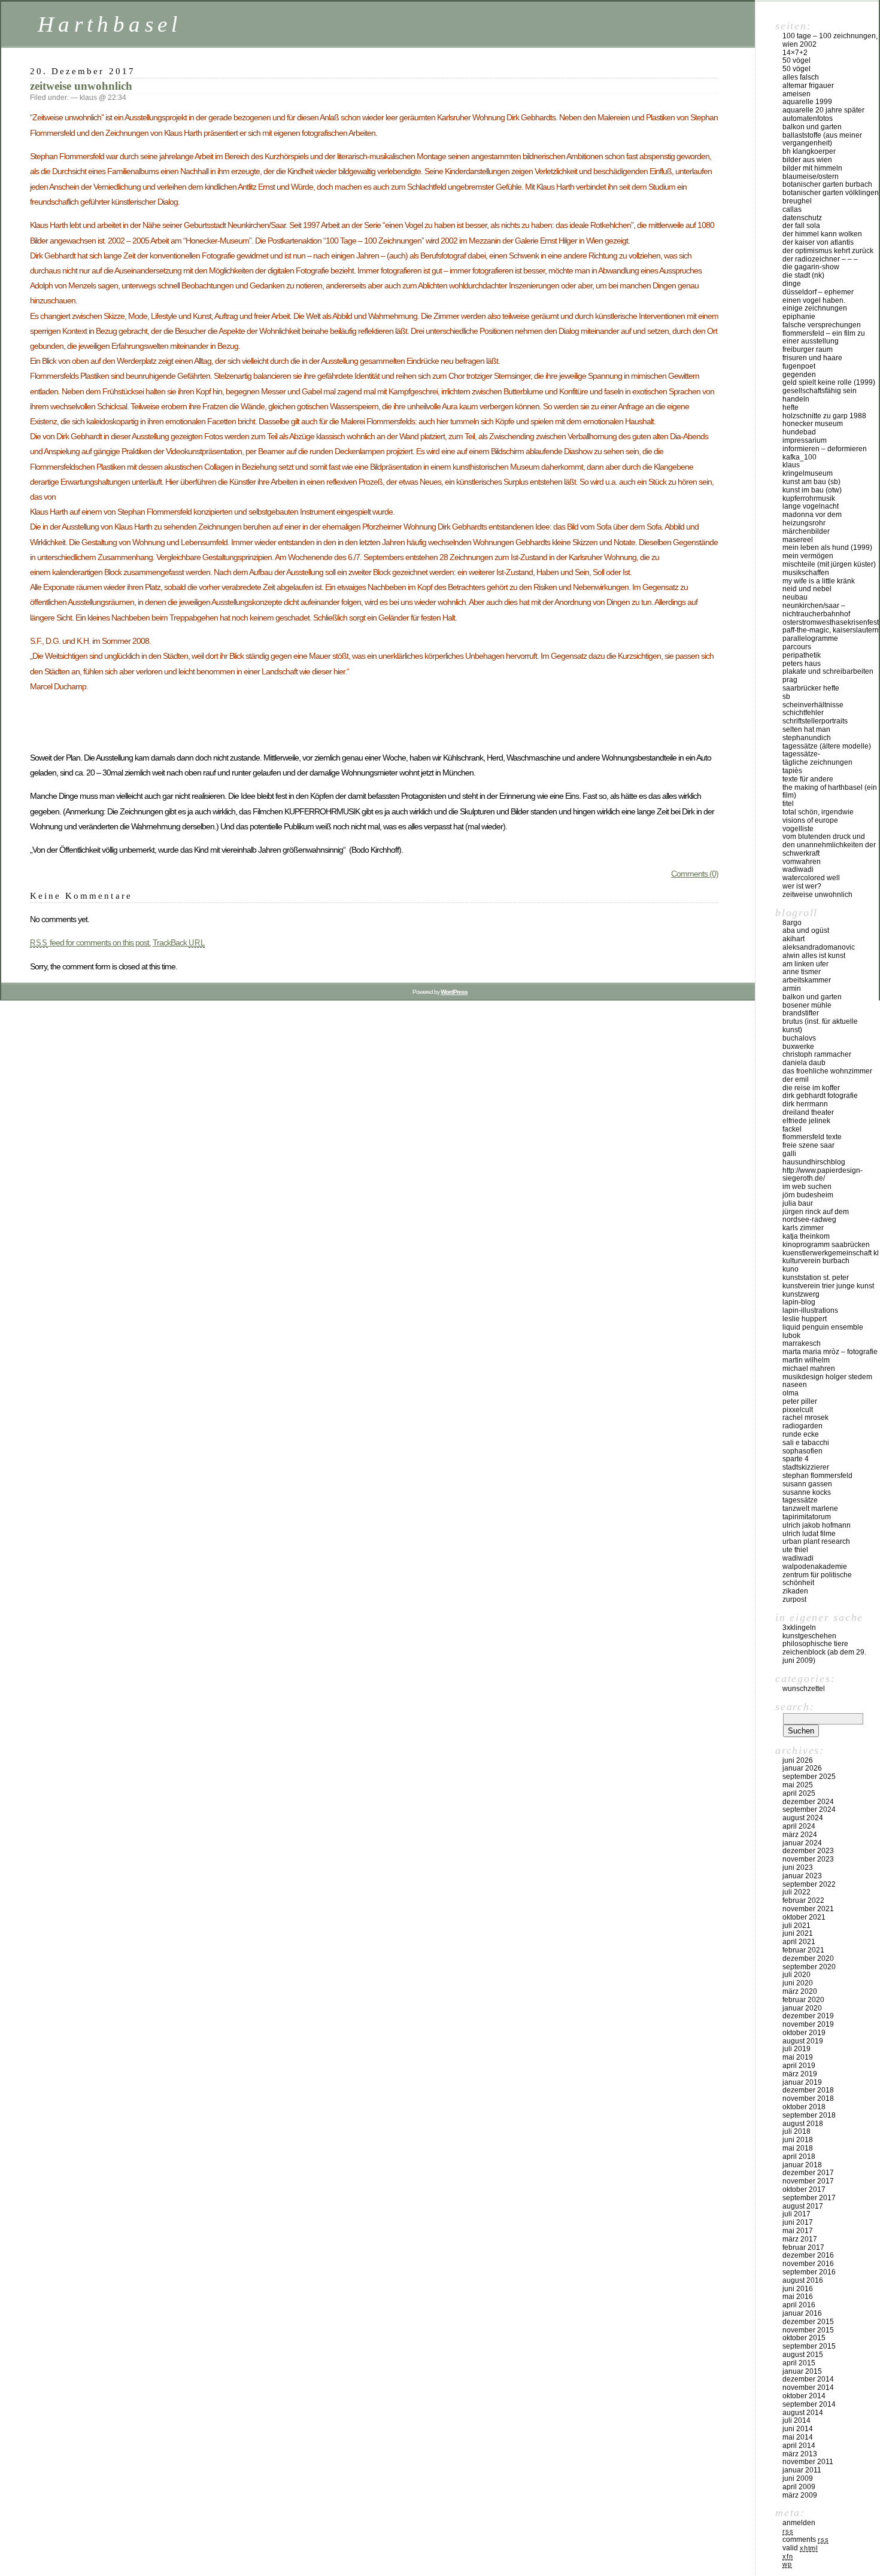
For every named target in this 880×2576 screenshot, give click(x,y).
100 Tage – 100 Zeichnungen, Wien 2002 (830, 40)
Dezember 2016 (808, 2255)
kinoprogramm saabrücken (826, 1245)
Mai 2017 (798, 2231)
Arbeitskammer (807, 980)
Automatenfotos (808, 118)
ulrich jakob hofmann (817, 1525)
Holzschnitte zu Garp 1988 (824, 416)
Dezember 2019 (808, 2016)
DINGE (792, 284)
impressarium (805, 440)
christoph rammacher (817, 1054)
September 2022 (809, 1884)
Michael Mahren (809, 1368)
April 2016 (799, 2305)
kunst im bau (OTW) (812, 490)
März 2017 (800, 2239)
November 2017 (808, 2181)
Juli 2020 (796, 1975)
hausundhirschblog (814, 1162)
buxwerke (798, 1047)
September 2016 (809, 2272)
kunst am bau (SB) (811, 482)
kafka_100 (799, 457)
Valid (800, 2548)
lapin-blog (799, 1302)
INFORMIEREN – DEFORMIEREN (825, 449)
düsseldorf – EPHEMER (818, 292)
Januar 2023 (802, 1876)
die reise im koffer (811, 1088)
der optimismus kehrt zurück (828, 251)
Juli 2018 (796, 2131)
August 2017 (803, 2206)
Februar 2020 (803, 2000)
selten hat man (806, 729)
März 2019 (800, 2074)
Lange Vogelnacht (811, 506)
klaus (791, 465)
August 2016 (803, 2280)
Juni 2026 (798, 1760)
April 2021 (799, 1942)
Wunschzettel (804, 1689)
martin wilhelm (806, 1360)
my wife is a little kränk (819, 581)
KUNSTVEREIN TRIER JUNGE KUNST (828, 1286)
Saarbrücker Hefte (811, 688)
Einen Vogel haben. (814, 300)
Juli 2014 (796, 2420)
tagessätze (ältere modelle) (827, 746)
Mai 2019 (798, 2057)
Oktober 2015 (804, 2338)
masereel (798, 540)
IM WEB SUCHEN (807, 1187)
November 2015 (808, 2330)
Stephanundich (807, 738)
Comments (805, 2539)
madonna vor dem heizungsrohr (812, 519)
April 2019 (799, 2066)
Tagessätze (800, 1500)
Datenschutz (802, 218)
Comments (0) (695, 874)
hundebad (799, 432)
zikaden (795, 1591)
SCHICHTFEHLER (803, 713)
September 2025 (809, 1777)
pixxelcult (798, 1410)
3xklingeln (799, 1628)
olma (791, 1393)
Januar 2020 (802, 2008)
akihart (793, 939)
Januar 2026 (802, 1768)
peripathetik (802, 655)
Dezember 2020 (808, 1958)
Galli (789, 1154)
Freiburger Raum (808, 349)
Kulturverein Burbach (816, 1261)
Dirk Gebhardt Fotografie (820, 1096)
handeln (796, 399)
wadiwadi (798, 1558)
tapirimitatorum (807, 1517)
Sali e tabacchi (806, 1443)
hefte (791, 407)
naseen (795, 1385)
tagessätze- (801, 754)
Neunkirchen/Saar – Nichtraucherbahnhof (816, 610)
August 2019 (803, 2041)
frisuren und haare (812, 358)
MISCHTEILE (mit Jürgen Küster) (829, 564)
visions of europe (810, 820)
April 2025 (799, 1793)
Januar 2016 (802, 2313)
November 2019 (808, 2024)
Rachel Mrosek (805, 1418)
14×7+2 (795, 53)
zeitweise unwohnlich (81, 86)
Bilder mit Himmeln (812, 168)
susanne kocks (807, 1492)
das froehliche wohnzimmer (827, 1071)
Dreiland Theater (808, 1112)
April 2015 (799, 2363)
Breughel (797, 201)
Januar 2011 (802, 2470)
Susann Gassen (807, 1484)
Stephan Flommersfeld (817, 1476)
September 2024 (809, 1809)
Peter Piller (800, 1401)
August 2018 (803, 2124)
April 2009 (799, 2487)
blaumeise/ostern (811, 177)
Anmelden (799, 2523)
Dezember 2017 (808, 2173)
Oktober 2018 (804, 2107)
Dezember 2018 (808, 2090)
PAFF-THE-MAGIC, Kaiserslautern (831, 630)
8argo (792, 923)
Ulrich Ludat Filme (809, 1534)
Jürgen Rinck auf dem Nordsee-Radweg (816, 1216)
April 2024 (799, 1826)
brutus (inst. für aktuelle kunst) (820, 1026)
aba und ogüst (806, 930)
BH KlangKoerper (809, 151)
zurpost (794, 1599)
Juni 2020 (798, 1983)
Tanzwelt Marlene (810, 1509)
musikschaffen (806, 573)
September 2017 (809, 2198)
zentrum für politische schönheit (817, 1579)
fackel (792, 1129)
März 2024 (800, 1835)
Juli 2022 (796, 1892)
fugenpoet (799, 366)
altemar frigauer (808, 86)
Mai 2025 (798, 1785)
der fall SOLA (801, 226)
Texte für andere (808, 779)
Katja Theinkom (806, 1236)
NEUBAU (795, 597)
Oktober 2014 (804, 2396)
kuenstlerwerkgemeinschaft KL (831, 1253)
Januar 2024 (802, 1843)
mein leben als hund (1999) (827, 548)
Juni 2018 (798, 2140)
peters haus (802, 664)
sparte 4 (796, 1459)
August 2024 (803, 1818)
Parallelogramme (810, 638)
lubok (791, 1336)
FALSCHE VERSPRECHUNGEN (822, 325)
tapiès (792, 771)
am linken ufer (805, 964)
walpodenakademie (815, 1567)
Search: (795, 1707)
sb (786, 697)
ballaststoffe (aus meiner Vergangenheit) (822, 139)
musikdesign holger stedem (827, 1377)
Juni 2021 (798, 1933)
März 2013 (800, 2454)
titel (788, 804)
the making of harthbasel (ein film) (830, 792)
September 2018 (809, 2115)
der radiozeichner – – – (820, 259)
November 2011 (808, 2462)
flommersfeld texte (812, 1137)
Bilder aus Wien (807, 160)
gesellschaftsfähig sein (820, 391)
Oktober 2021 (804, 1917)
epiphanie (799, 317)
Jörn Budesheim (808, 1195)
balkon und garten (812, 127)
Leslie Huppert (805, 1319)
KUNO (791, 1269)
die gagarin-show (811, 267)
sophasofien (802, 1451)
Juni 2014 (798, 2429)
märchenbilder (806, 531)
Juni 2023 (798, 1868)
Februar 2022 (803, 1900)
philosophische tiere (815, 1644)
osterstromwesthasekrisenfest (831, 622)
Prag (790, 680)
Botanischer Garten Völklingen (831, 193)
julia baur (798, 1203)
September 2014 (809, 2404)
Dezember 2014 (808, 2379)
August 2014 (803, 2413)
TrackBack (179, 942)
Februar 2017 (803, 2247)
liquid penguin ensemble (823, 1327)
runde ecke (801, 1434)
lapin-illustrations (810, 1310)
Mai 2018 (798, 2148)
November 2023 (808, 1859)
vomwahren (802, 862)
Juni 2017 (798, 2222)
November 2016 (808, 2264)
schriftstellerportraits (815, 721)
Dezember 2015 (808, 2322)
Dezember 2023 (808, 1851)
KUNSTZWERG (801, 1294)
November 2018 (808, 2098)
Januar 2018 (802, 2165)
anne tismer (802, 972)
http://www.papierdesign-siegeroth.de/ (823, 1175)
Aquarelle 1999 (807, 102)
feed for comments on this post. (90, 942)
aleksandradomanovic (819, 947)
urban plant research (816, 1541)
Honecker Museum (813, 424)
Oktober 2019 (804, 2033)
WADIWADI (798, 869)
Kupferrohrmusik (809, 498)
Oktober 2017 (804, 2189)
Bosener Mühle (807, 1005)
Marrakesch (802, 1343)
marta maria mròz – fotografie (830, 1352)
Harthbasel (110, 24)
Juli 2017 (796, 2214)
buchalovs (799, 1038)
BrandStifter (801, 1013)
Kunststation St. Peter (816, 1278)
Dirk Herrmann (805, 1104)
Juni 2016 (798, 2289)
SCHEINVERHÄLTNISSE (813, 705)
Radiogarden (802, 1426)
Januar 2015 (802, 2371)
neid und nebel (807, 589)
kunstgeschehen (809, 1636)
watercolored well (811, 878)
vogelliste (798, 829)
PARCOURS (797, 647)
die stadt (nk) (803, 275)
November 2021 (808, 1909)
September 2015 (809, 2346)
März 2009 (800, 2495)
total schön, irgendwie (818, 812)
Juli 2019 (796, 2049)
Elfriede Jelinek (806, 1121)
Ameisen (796, 94)
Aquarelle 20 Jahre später (823, 110)
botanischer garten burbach (827, 184)
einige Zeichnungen (815, 308)
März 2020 (800, 1991)
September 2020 (809, 1967)
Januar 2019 (802, 2082)
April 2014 (799, 2446)
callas (792, 209)
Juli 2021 (796, 1926)
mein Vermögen (808, 556)
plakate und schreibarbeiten (828, 671)
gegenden (799, 375)
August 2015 (803, 2355)
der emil (796, 1079)
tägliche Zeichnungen (817, 762)
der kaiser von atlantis (818, 242)
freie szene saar (808, 1145)
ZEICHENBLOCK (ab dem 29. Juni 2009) (824, 1656)
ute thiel (795, 1550)
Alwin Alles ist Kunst (814, 956)
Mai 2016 (798, 2297)
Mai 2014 (798, 2437)
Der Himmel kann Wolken (822, 234)
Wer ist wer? (802, 886)
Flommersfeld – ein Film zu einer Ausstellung (824, 337)
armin (792, 989)
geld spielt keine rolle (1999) (829, 382)
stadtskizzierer (806, 1467)
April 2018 (799, 2157)
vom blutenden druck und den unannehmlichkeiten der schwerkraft (829, 845)
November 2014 (808, 2388)
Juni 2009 (798, 2478)
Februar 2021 (803, 1950)
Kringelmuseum (808, 473)
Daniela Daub (804, 1063)
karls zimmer (803, 1228)
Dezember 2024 (808, 1802)
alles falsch (801, 77)
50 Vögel (796, 60)
